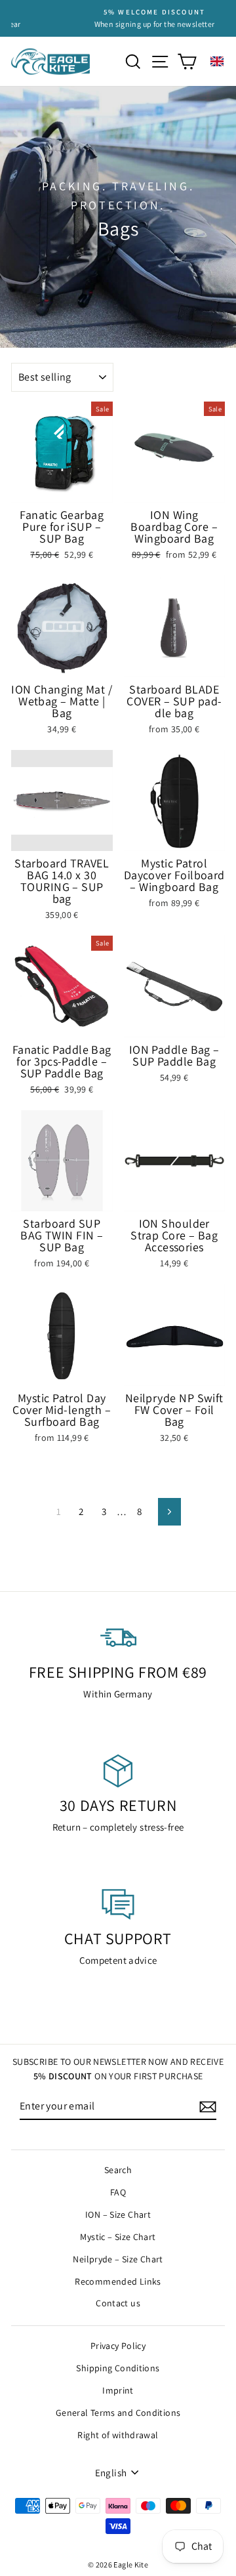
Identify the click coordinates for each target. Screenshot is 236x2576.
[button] (217, 61)
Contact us (118, 2303)
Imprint (118, 2390)
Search (118, 2170)
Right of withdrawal (118, 2435)
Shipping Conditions (118, 2368)
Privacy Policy (118, 2346)
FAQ (118, 2192)
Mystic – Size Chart (118, 2237)
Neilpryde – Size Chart (118, 2259)
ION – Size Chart (118, 2214)
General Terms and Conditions (118, 2413)
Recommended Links (118, 2281)
